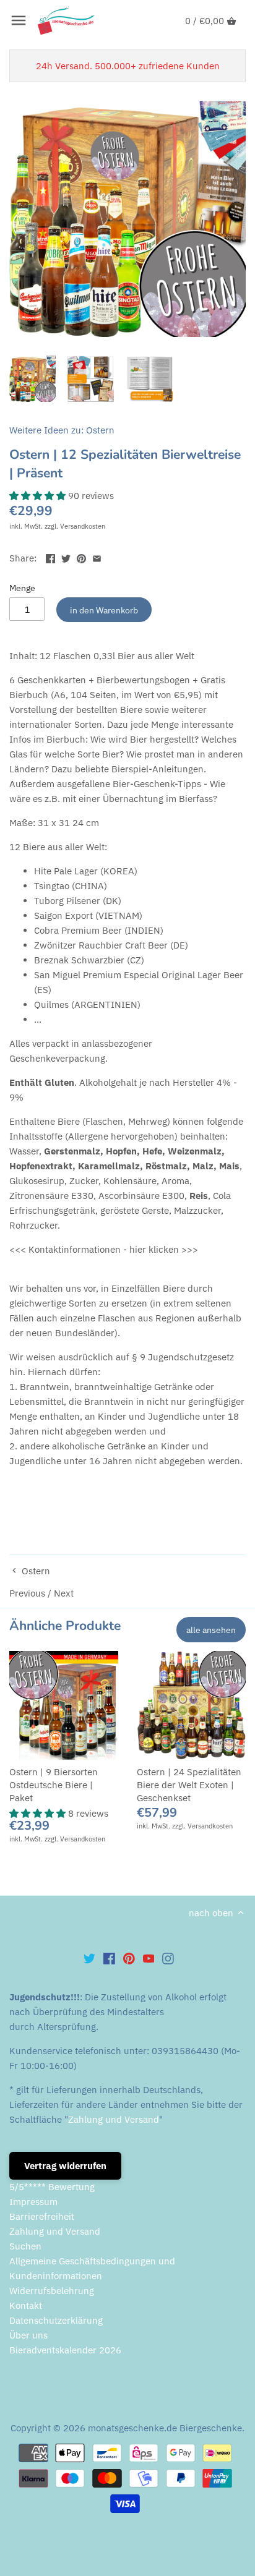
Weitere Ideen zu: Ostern (62, 430)
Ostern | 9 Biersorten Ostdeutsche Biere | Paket (54, 1785)
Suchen (25, 2246)
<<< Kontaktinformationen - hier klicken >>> (104, 1249)
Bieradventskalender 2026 (65, 2350)
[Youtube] (149, 1958)
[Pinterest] (129, 1958)
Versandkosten (83, 526)
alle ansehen (211, 1630)
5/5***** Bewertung (52, 2187)
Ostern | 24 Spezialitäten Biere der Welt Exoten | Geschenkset (189, 1785)
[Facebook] (109, 1958)
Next (64, 1593)
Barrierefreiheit (42, 2216)
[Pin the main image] (81, 557)
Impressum (33, 2202)
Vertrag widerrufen (65, 2166)
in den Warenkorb (104, 610)
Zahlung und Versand (114, 2119)
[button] (39, 496)
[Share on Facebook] (50, 557)
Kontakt (26, 2305)
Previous (28, 1593)
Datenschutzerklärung (56, 2320)
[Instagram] (168, 1958)
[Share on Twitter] (66, 557)
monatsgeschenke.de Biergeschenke (165, 2428)
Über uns (28, 2335)
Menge (22, 588)
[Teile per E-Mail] (97, 557)
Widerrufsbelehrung (52, 2291)
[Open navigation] (19, 20)
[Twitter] (89, 1958)
